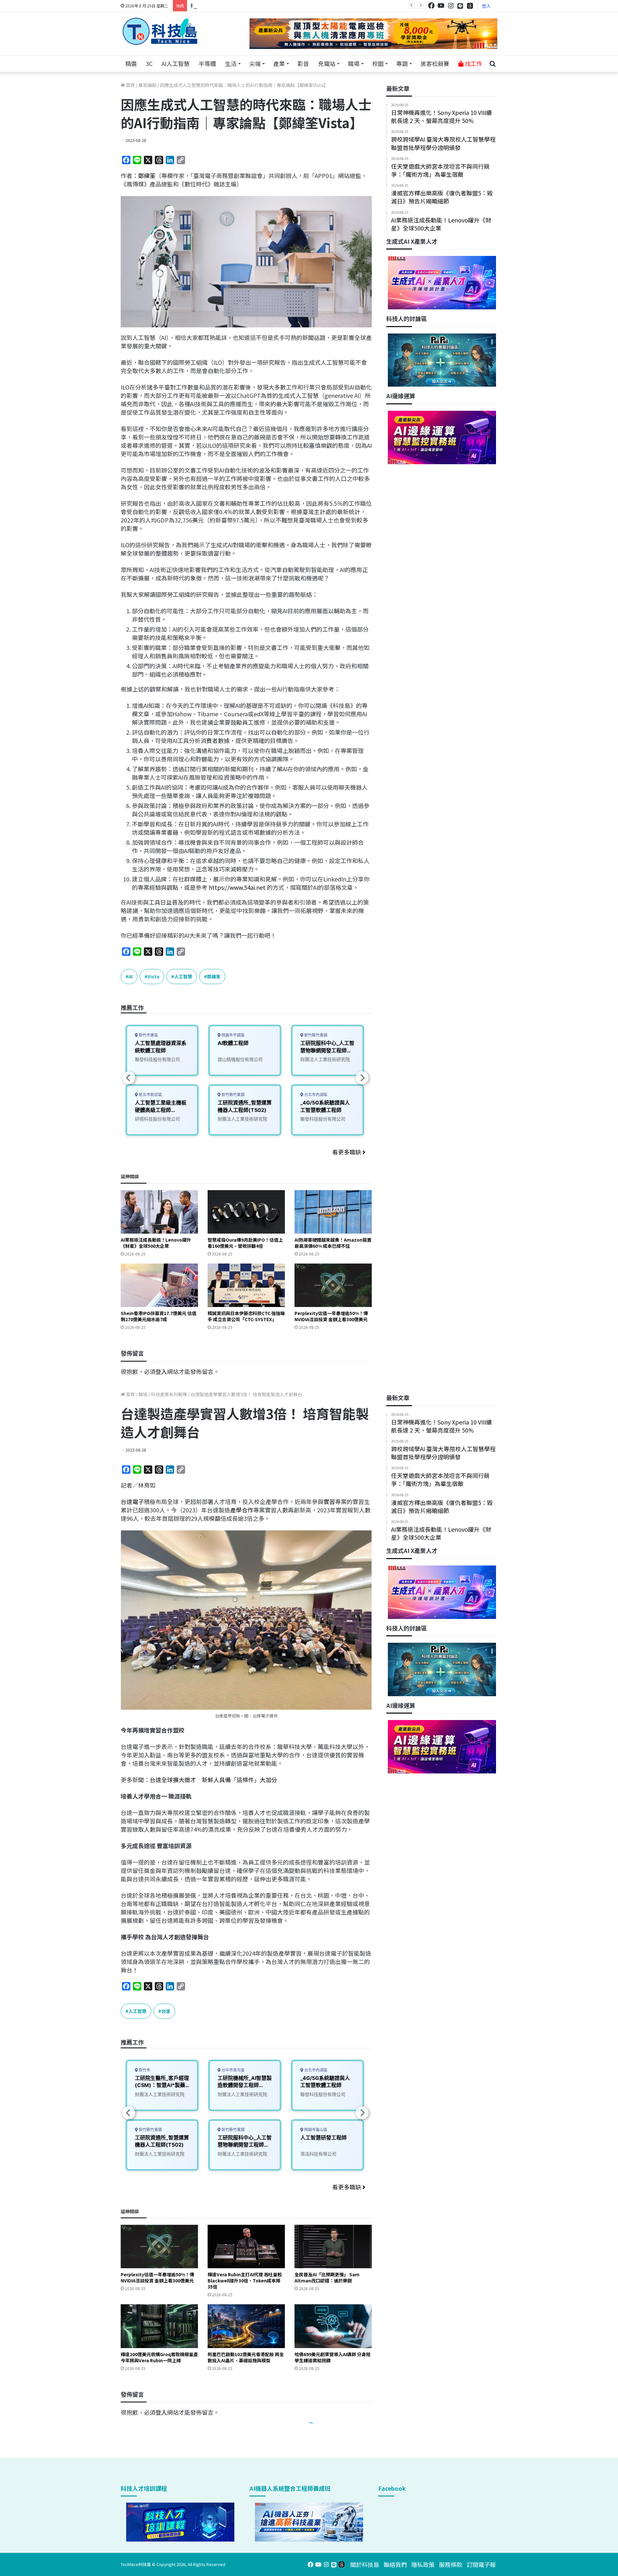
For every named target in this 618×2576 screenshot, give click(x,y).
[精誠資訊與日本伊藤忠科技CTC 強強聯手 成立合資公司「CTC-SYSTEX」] (246, 1285)
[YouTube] (441, 6)
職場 (354, 63)
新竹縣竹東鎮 (233, 1095)
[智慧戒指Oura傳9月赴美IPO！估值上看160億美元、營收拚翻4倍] (246, 1212)
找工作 (473, 63)
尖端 (255, 63)
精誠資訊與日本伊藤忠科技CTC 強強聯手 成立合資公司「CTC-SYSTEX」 (246, 1316)
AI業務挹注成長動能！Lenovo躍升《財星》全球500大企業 (156, 1243)
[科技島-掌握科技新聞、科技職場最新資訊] (160, 31)
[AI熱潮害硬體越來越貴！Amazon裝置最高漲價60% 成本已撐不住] (333, 1212)
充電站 (327, 63)
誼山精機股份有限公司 (240, 1059)
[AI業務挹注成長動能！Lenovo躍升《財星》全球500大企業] (159, 1212)
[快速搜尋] (492, 64)
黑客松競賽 (435, 63)
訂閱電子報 (481, 2564)
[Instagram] (451, 6)
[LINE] (460, 6)
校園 (378, 63)
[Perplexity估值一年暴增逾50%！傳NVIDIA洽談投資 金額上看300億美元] (333, 1285)
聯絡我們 (395, 2564)
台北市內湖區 (315, 1095)
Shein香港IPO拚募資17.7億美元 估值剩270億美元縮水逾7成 (159, 1316)
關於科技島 (365, 2564)
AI (131, 976)
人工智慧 (183, 976)
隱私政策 (423, 2564)
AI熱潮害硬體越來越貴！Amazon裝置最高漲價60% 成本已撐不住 (333, 1243)
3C (149, 63)
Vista (153, 976)
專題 (402, 63)
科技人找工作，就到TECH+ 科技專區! (239, 5)
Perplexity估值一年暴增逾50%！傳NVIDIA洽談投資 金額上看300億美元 (331, 1316)
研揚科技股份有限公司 (157, 1119)
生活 (231, 63)
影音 (303, 63)
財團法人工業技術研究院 (242, 1119)
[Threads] (470, 6)
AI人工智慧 (176, 63)
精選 (131, 63)
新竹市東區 (148, 1035)
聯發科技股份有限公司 (157, 1059)
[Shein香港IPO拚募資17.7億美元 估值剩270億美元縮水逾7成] (159, 1285)
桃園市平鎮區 (233, 1035)
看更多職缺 (347, 1152)
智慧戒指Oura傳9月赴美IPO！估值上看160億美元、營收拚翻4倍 (245, 1243)
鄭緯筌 (147, 175)
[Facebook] (431, 6)
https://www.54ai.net (236, 887)
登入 (486, 6)
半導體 (207, 63)
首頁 (130, 85)
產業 (279, 63)
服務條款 (451, 2564)
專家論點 (147, 85)
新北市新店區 (150, 1095)
